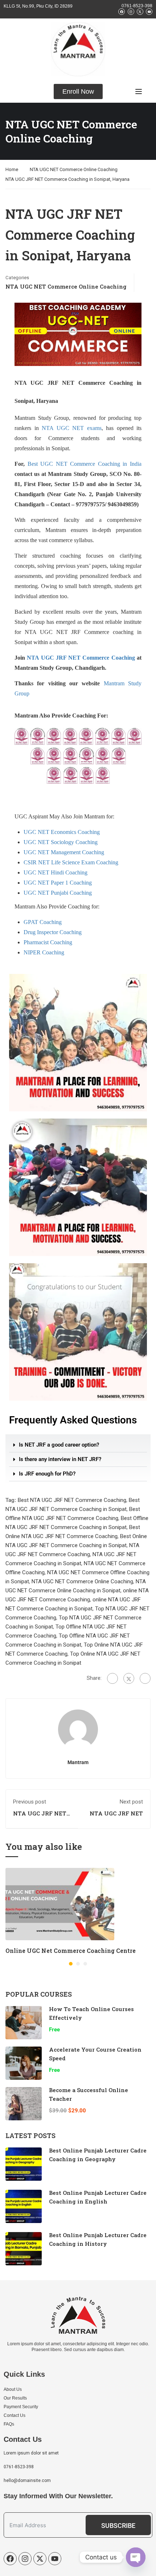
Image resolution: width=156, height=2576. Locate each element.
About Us (13, 2389)
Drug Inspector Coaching (53, 932)
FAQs (9, 2424)
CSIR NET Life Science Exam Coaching (71, 862)
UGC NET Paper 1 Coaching (58, 883)
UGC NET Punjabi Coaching (58, 893)
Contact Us (15, 2415)
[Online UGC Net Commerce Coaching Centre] (60, 1904)
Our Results (15, 2398)
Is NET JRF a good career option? (59, 1445)
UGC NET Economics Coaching (62, 832)
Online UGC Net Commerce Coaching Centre (71, 1951)
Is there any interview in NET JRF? (60, 1459)
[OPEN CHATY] (136, 2557)
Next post (131, 1802)
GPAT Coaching (43, 922)
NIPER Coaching (44, 952)
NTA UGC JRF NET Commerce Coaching (81, 658)
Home (12, 169)
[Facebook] (112, 1678)
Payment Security (21, 2407)
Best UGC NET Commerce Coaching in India (85, 464)
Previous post (30, 1802)
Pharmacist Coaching (48, 942)
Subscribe (118, 2526)
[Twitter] (129, 1678)
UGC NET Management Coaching (64, 852)
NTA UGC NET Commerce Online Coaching (74, 169)
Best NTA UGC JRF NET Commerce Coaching (72, 1500)
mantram (78, 1762)
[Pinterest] (145, 1678)
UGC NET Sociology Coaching (61, 842)
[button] (78, 1445)
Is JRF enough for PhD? (47, 1474)
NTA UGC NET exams (72, 428)
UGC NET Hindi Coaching (56, 872)
